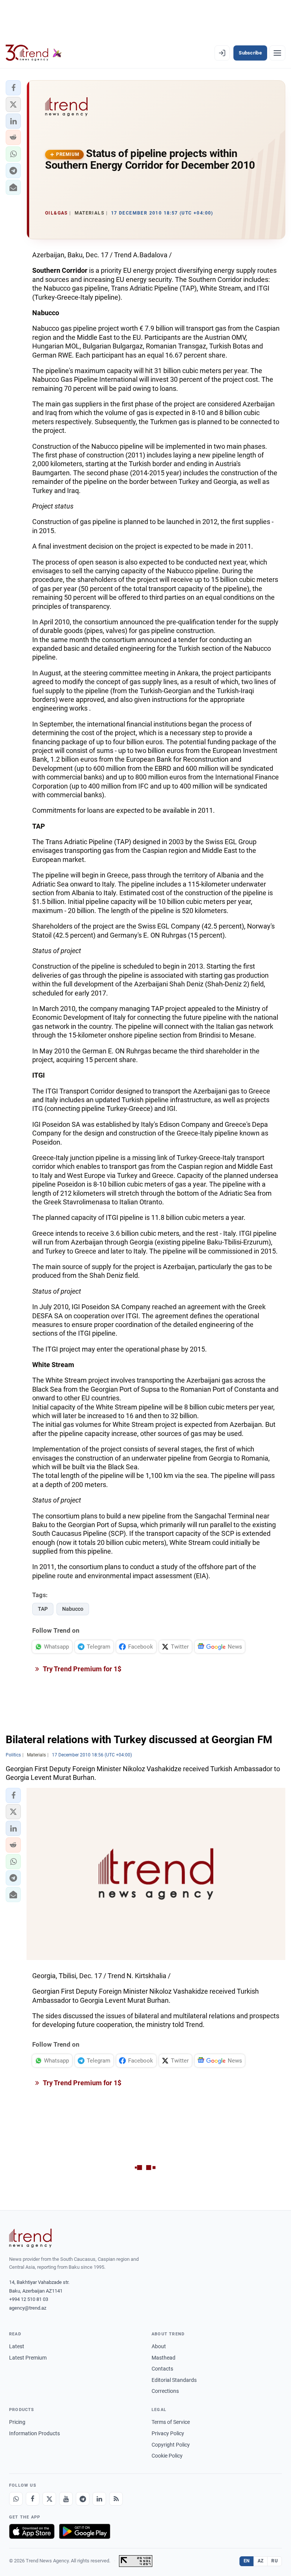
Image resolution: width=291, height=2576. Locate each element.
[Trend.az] (34, 53)
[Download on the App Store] (32, 2531)
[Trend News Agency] (30, 2238)
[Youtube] (66, 2499)
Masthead (163, 2358)
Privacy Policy (168, 2433)
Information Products (34, 2433)
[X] (49, 2499)
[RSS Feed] (116, 2499)
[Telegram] (83, 2499)
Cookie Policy (167, 2456)
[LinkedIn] (99, 2499)
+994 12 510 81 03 (29, 2299)
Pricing (17, 2422)
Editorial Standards (174, 2380)
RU (275, 2561)
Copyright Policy (171, 2445)
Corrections (165, 2391)
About (159, 2346)
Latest (17, 2346)
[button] (13, 88)
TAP (43, 1609)
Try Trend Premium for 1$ (81, 1669)
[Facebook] (33, 2499)
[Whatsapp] (16, 2499)
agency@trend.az (28, 2308)
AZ (261, 2561)
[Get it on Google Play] (85, 2531)
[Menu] (277, 53)
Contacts (162, 2369)
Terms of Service (171, 2422)
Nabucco (73, 1609)
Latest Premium (28, 2358)
